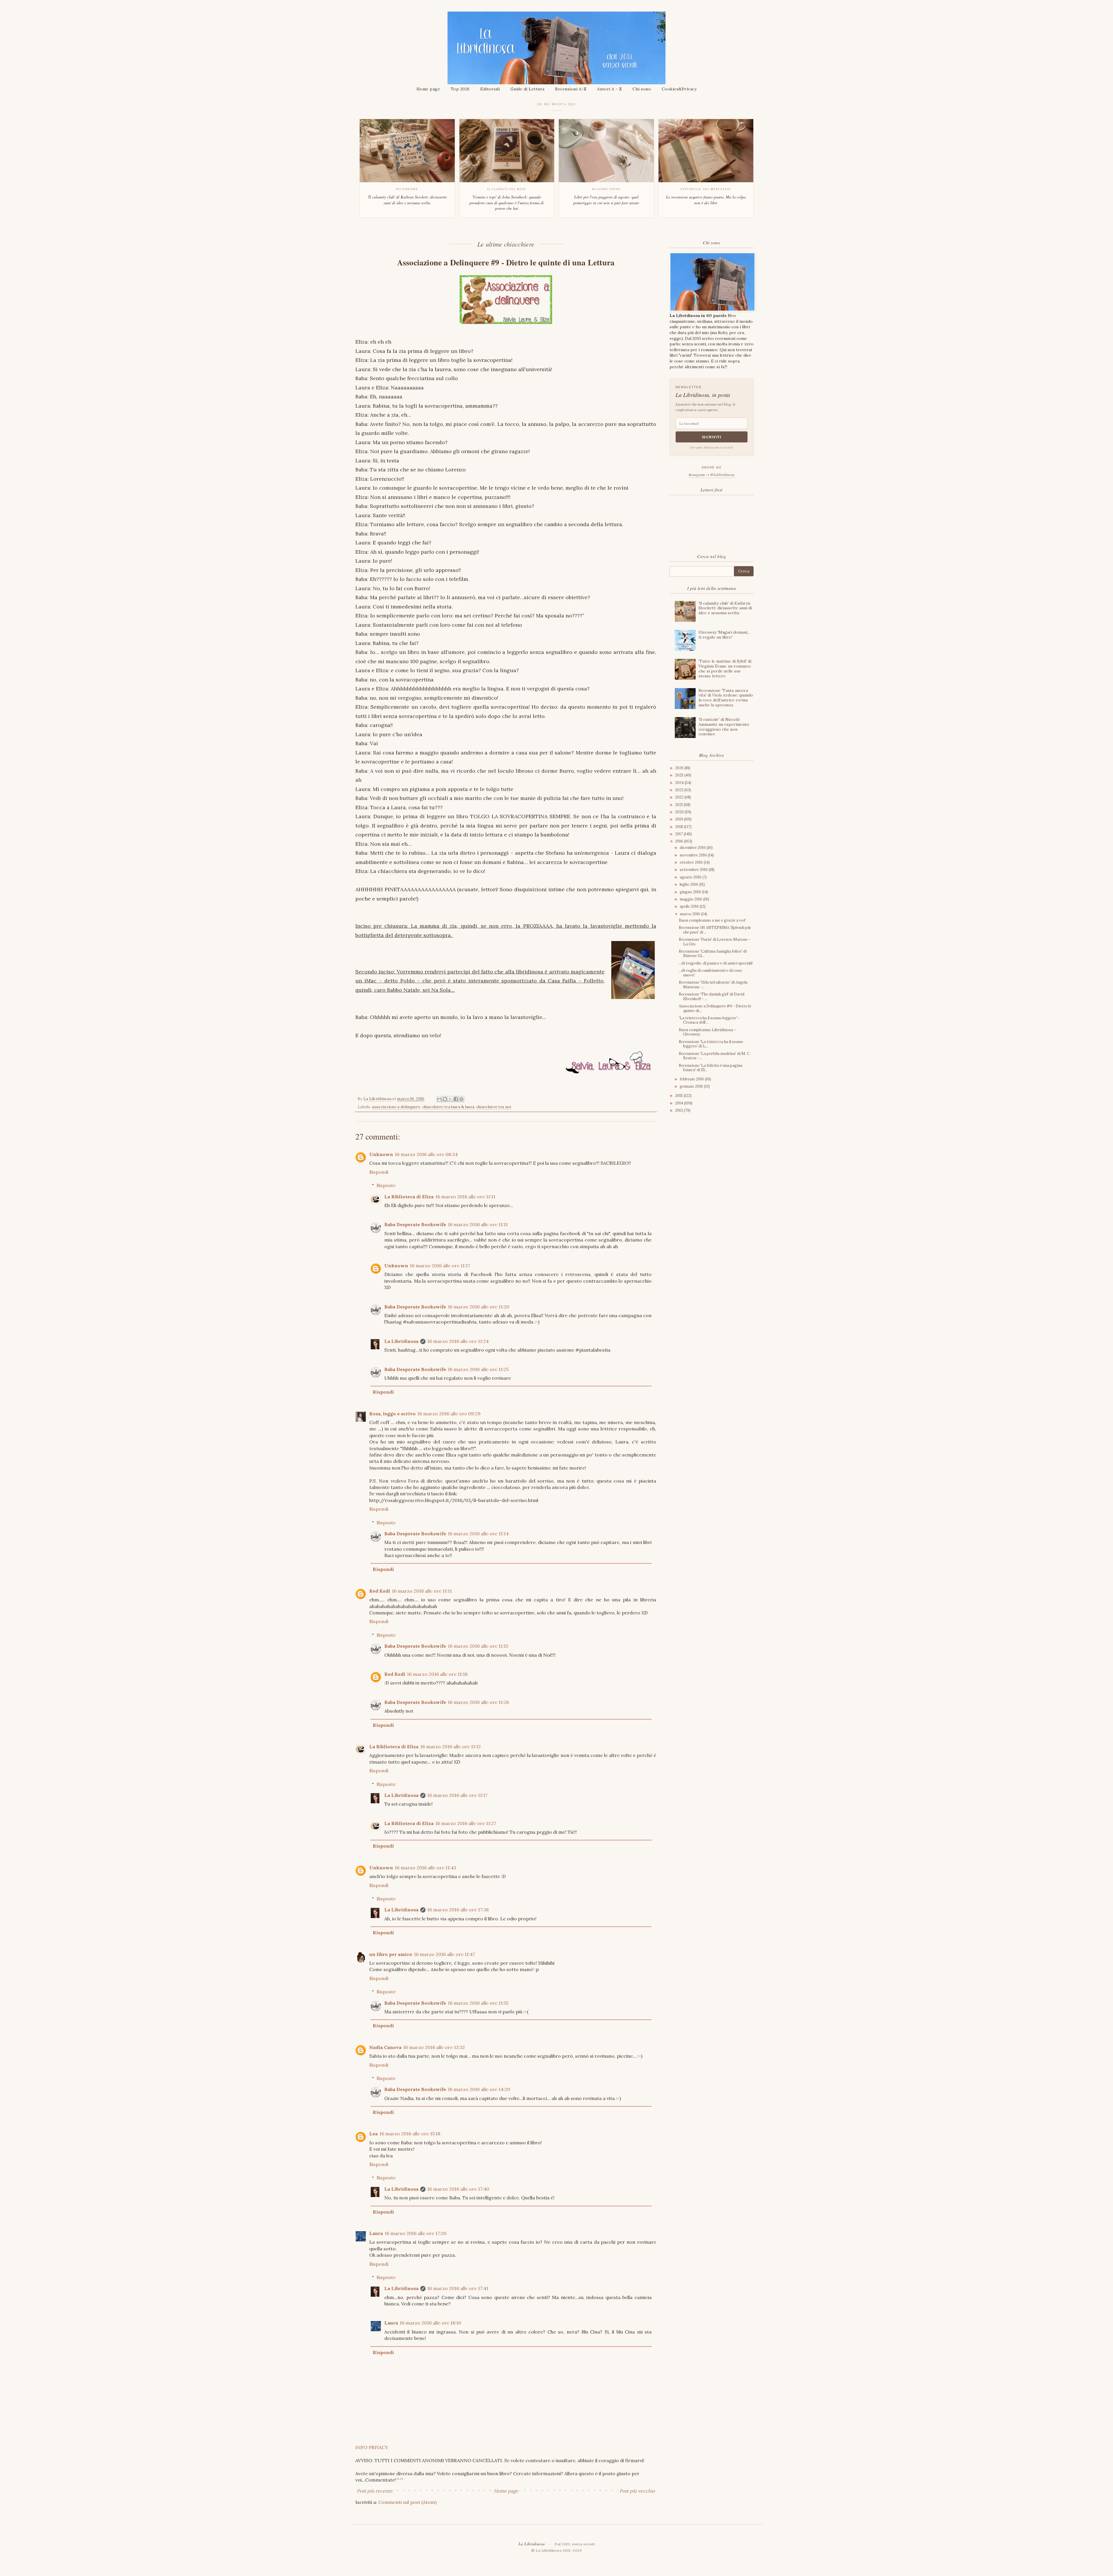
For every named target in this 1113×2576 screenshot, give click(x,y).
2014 (680, 1103)
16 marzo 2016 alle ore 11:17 (440, 1266)
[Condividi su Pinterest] (461, 1099)
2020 (680, 812)
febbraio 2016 (692, 1079)
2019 (680, 819)
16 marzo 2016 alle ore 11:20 (479, 1307)
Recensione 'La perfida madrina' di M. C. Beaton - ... (715, 1056)
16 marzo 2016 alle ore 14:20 (479, 2089)
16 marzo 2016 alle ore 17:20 (415, 2233)
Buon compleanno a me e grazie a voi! (712, 920)
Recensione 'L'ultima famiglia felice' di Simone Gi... (713, 954)
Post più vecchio (637, 2491)
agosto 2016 (691, 877)
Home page (428, 89)
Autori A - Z (610, 89)
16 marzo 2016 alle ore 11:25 (478, 1369)
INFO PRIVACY (372, 2447)
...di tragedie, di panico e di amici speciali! (716, 963)
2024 (680, 783)
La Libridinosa (401, 1341)
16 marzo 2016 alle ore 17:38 (458, 1910)
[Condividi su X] (450, 1099)
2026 (680, 768)
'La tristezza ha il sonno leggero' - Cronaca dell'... (709, 1020)
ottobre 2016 (692, 862)
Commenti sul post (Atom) (407, 2502)
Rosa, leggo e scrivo (392, 1414)
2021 (679, 805)
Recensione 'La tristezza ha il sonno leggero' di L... (711, 1044)
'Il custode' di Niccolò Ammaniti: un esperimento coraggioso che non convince (724, 727)
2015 (679, 1096)
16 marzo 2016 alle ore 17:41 (458, 2288)
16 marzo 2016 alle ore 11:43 (425, 1868)
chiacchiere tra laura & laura (448, 1107)
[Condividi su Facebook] (456, 1099)
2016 (680, 841)
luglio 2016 (689, 884)
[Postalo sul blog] (445, 1099)
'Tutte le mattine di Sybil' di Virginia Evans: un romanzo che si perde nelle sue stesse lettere (725, 668)
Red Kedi (380, 1591)
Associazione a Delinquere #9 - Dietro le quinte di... (715, 1008)
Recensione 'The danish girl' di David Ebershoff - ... (712, 997)
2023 (680, 790)
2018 (679, 827)
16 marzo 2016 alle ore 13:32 (434, 2047)
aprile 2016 (690, 906)
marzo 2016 (690, 914)
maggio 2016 (691, 899)
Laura (376, 2233)
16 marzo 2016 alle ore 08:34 (426, 1154)
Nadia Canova (385, 2047)
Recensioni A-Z (571, 89)
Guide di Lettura (528, 89)
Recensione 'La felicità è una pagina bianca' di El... (711, 1068)
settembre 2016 (694, 870)
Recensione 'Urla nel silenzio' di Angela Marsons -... (713, 985)
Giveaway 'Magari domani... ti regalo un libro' (724, 635)
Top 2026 (460, 89)
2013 (679, 1110)
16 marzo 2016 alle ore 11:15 (478, 1646)
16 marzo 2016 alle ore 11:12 (451, 1746)
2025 (680, 775)
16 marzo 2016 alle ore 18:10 (430, 2323)
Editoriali (490, 89)
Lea (373, 2134)
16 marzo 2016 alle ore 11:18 (437, 1674)
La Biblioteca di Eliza (409, 1197)
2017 (679, 834)
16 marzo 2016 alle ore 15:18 (410, 2134)
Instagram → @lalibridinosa (712, 475)
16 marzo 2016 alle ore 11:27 (466, 1823)
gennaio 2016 (692, 1086)
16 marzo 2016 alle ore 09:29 (449, 1414)
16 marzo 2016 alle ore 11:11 (465, 1197)
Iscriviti (712, 437)
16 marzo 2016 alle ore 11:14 (478, 1534)
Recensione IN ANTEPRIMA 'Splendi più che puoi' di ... (715, 930)
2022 (680, 797)
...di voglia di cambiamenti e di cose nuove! (710, 973)
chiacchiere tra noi (494, 1107)
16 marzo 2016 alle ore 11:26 (478, 1702)
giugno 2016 (691, 892)
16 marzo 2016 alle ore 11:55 (478, 2003)
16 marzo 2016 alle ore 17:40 (458, 2189)
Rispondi (379, 1172)
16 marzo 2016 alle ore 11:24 (458, 1341)
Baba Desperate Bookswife (415, 1224)
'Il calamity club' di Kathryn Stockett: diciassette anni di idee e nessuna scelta (725, 608)
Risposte (386, 1185)
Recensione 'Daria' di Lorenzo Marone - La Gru (714, 942)
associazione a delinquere (396, 1107)
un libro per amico (391, 1954)
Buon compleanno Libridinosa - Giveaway (707, 1032)
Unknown (381, 1154)
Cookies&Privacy (679, 89)
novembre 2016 (694, 855)
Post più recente (375, 2491)
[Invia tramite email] (439, 1099)
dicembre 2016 (693, 848)
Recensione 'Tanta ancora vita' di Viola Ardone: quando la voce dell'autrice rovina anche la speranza (726, 698)
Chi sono (642, 89)
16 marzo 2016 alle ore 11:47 (444, 1954)
